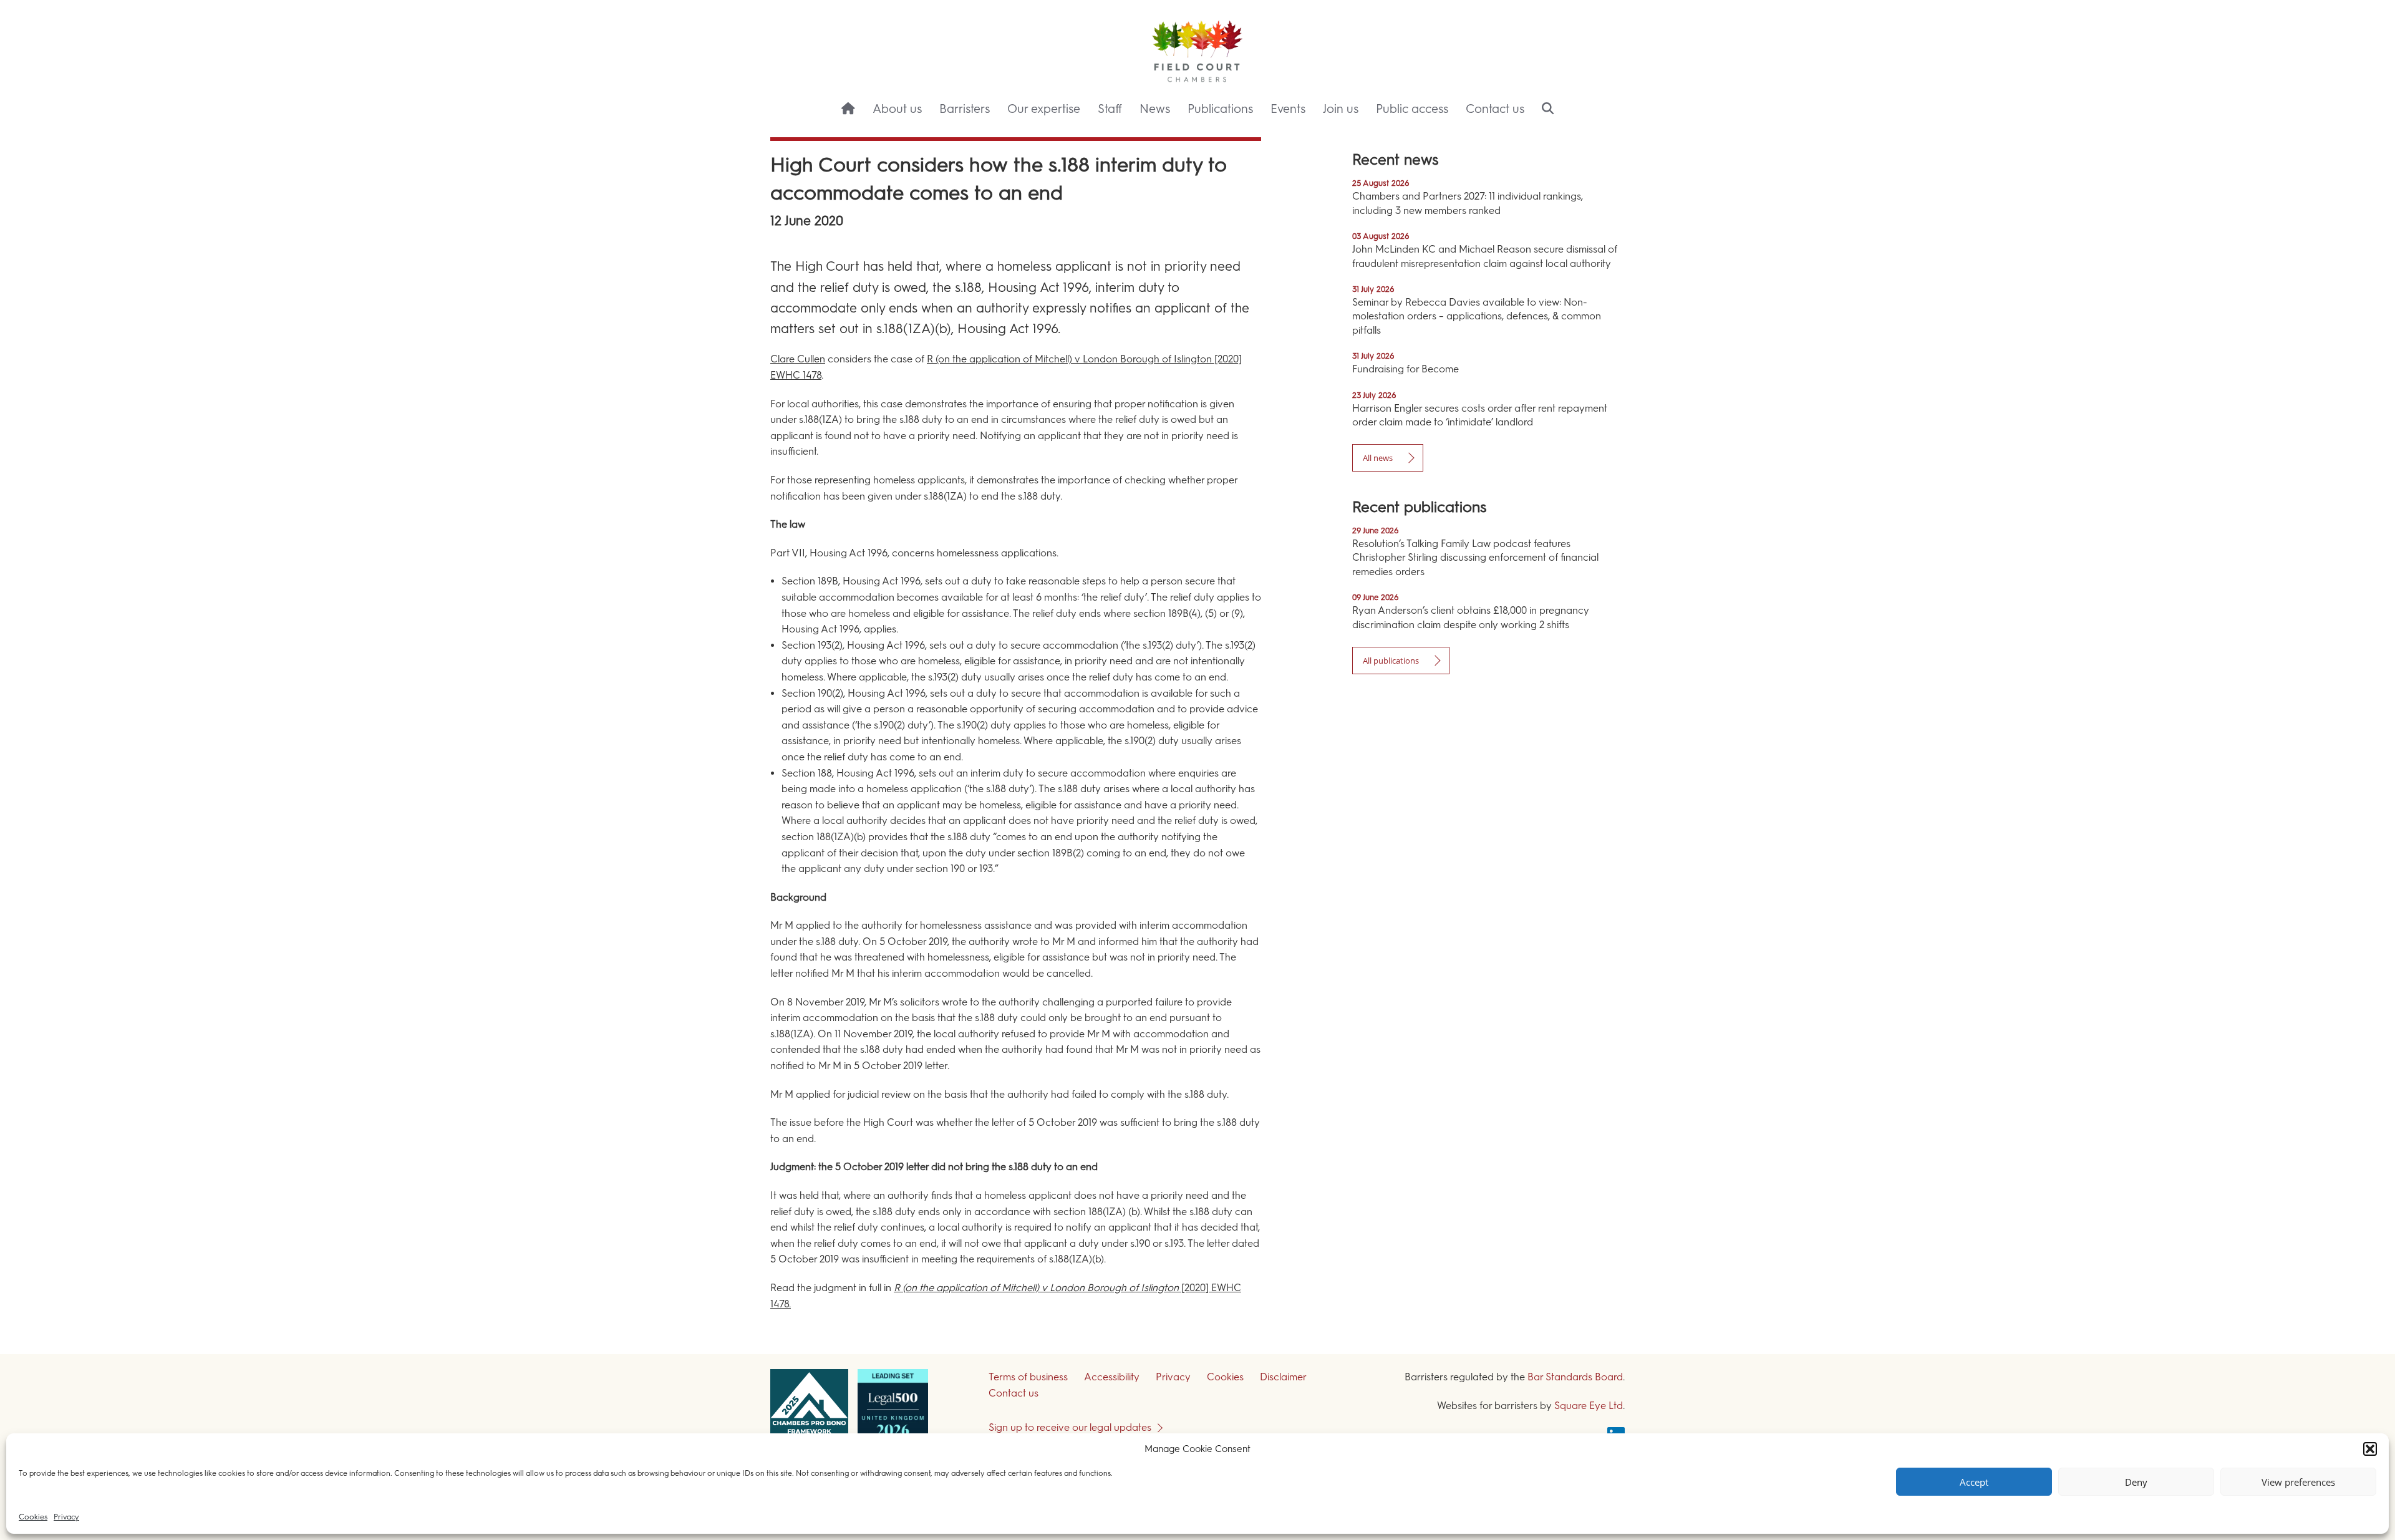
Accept (1974, 1482)
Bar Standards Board (1575, 1377)
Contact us (1495, 109)
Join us (1341, 109)
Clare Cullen (798, 359)
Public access (1412, 109)
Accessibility (1112, 1377)
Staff (1110, 109)
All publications (1391, 661)
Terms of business (1028, 1377)
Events (1288, 109)
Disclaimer (1283, 1377)
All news (1378, 458)
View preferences (2298, 1482)
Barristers (965, 109)
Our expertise (1044, 109)
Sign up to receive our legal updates (1070, 1427)
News (1155, 109)
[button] (2370, 1449)
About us (897, 109)
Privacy (66, 1517)
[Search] (1548, 110)
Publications (1220, 109)
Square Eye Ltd (1589, 1406)
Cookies (33, 1517)
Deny (2136, 1482)
